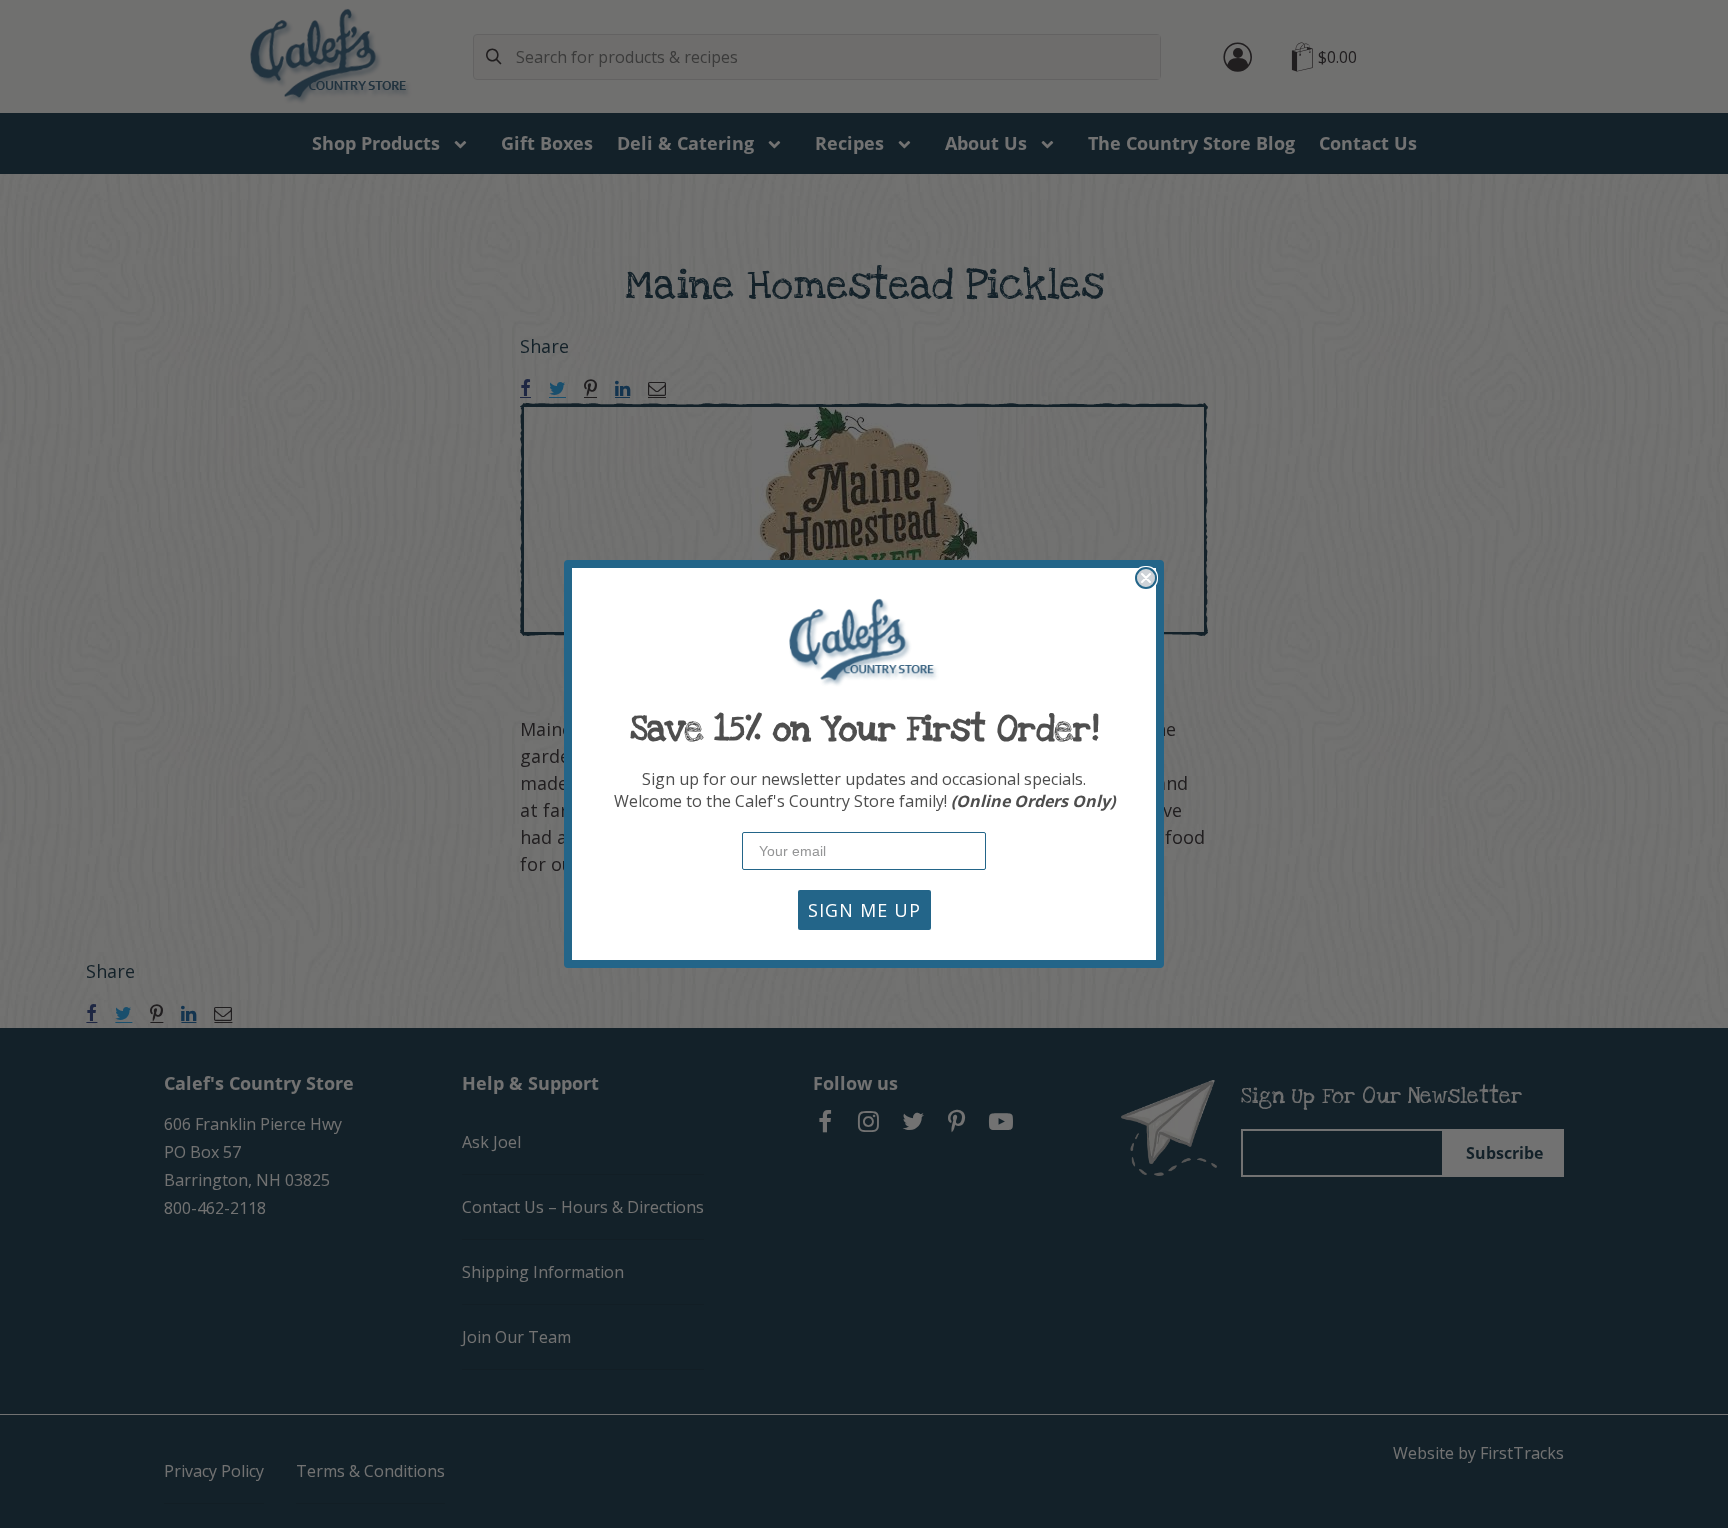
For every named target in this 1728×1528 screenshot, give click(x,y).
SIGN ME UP (864, 910)
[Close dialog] (1146, 578)
